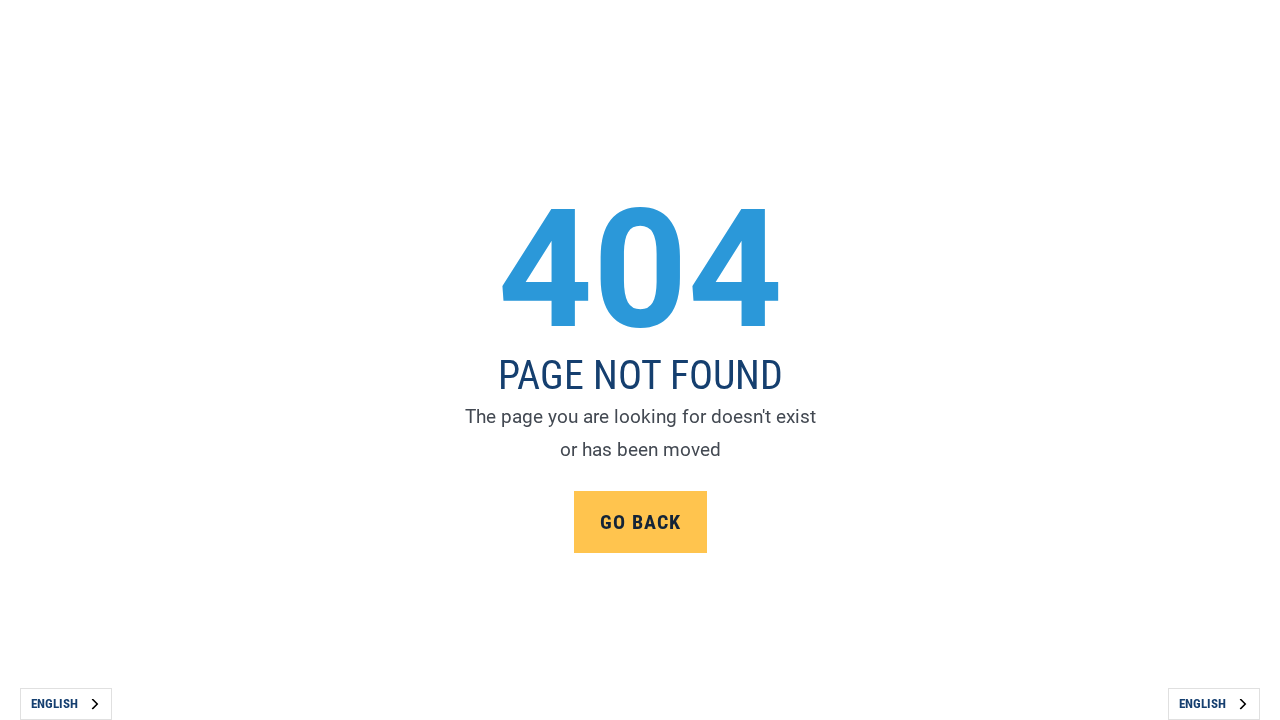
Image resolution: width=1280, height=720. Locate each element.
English (54, 703)
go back (640, 522)
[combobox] (66, 704)
